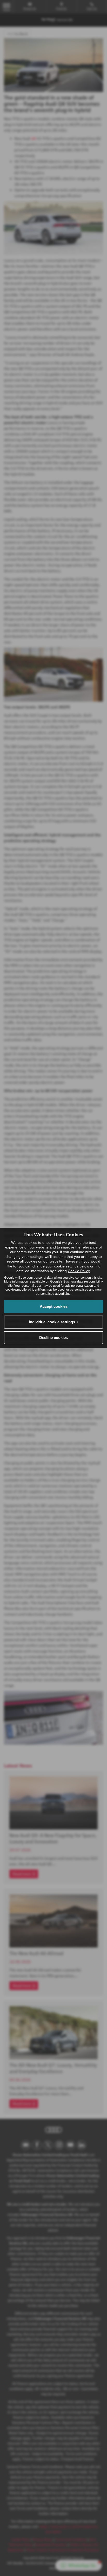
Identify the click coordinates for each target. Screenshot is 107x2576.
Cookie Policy (79, 1271)
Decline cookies (53, 1338)
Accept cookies (54, 1306)
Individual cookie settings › (54, 1322)
